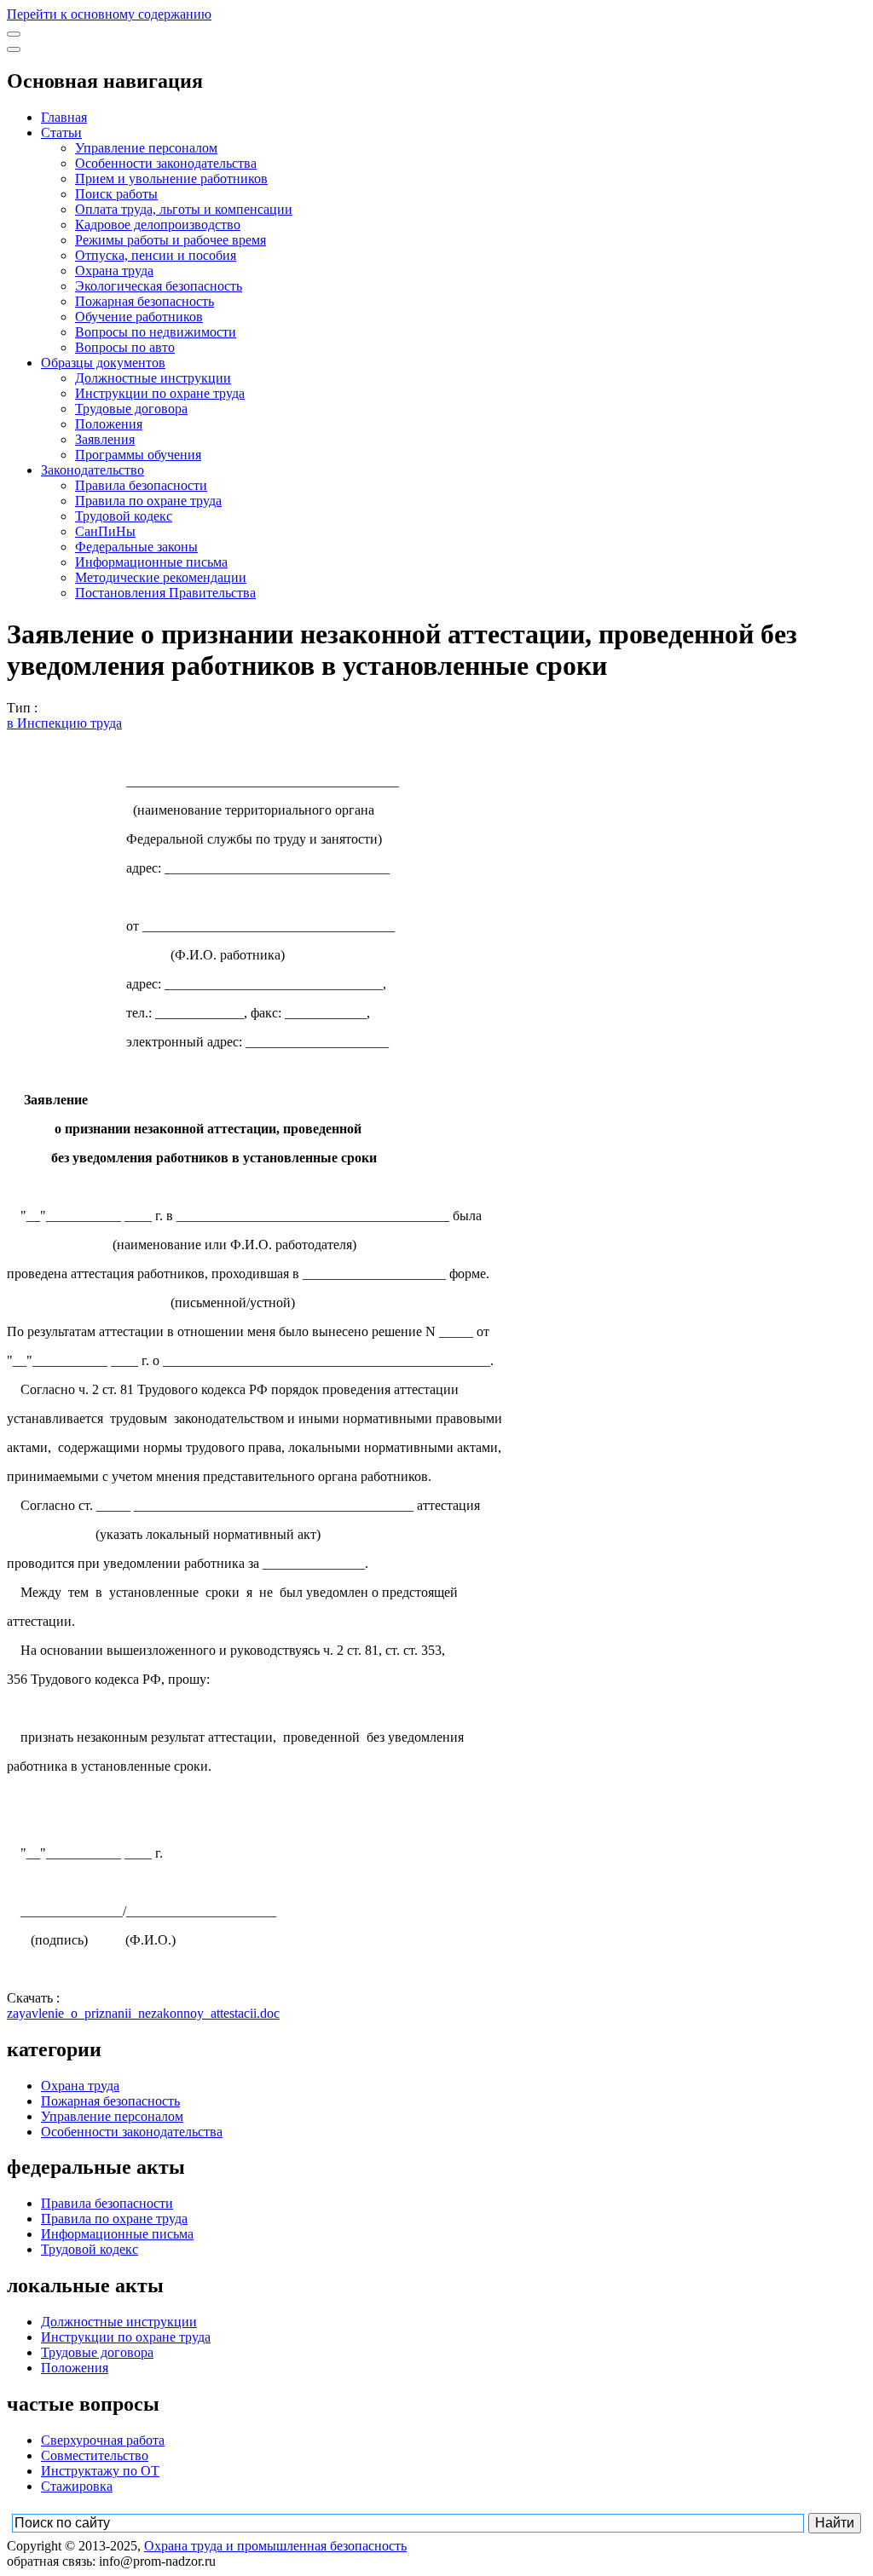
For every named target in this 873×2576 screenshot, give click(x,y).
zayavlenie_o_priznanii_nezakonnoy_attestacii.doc (143, 2013)
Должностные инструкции (153, 378)
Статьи (61, 133)
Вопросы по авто (125, 347)
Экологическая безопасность (159, 286)
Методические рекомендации (161, 577)
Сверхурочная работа (103, 2440)
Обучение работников (139, 317)
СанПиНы (105, 531)
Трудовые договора (131, 409)
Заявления (105, 439)
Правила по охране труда (148, 501)
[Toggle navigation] (14, 34)
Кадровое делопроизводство (158, 225)
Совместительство (95, 2455)
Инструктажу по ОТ (100, 2471)
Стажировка (77, 2486)
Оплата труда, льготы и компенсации (184, 209)
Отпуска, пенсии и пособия (156, 255)
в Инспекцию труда (64, 723)
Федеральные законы (136, 547)
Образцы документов (103, 363)
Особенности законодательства (166, 163)
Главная (64, 117)
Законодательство (93, 470)
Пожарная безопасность (145, 301)
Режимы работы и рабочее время (171, 240)
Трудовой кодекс (124, 516)
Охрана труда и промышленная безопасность (275, 2546)
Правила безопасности (141, 485)
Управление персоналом (146, 148)
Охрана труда (114, 271)
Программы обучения (138, 455)
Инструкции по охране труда (160, 393)
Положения (109, 424)
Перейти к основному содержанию (109, 14)
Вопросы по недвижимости (156, 332)
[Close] (14, 49)
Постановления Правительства (165, 593)
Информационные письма (151, 562)
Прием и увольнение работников (171, 179)
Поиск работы (116, 194)
